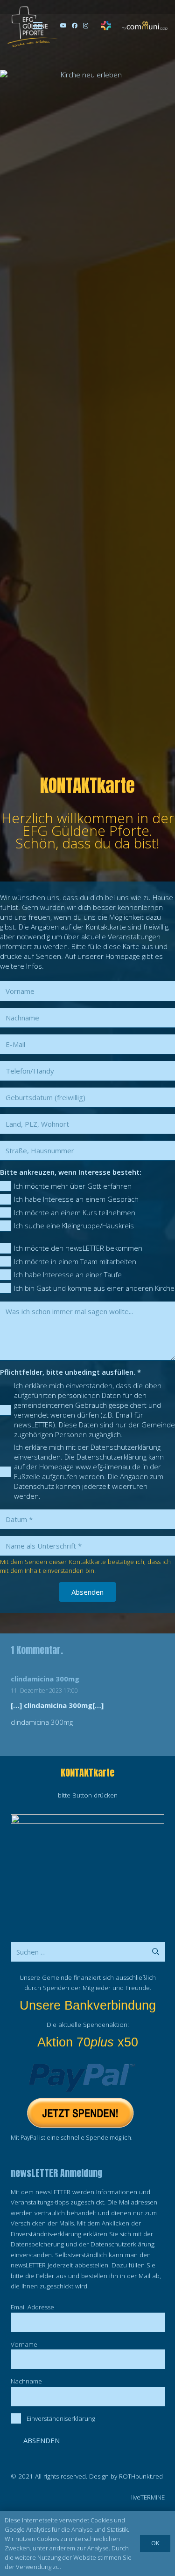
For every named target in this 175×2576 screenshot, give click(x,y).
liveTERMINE (148, 2497)
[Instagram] (86, 26)
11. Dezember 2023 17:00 (44, 1691)
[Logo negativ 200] (32, 26)
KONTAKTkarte (87, 1773)
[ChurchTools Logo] (106, 26)
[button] (38, 26)
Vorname (24, 2344)
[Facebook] (75, 26)
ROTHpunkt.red (141, 2476)
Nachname (26, 2381)
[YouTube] (63, 26)
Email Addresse (32, 2307)
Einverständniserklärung (61, 2418)
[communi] (144, 26)
